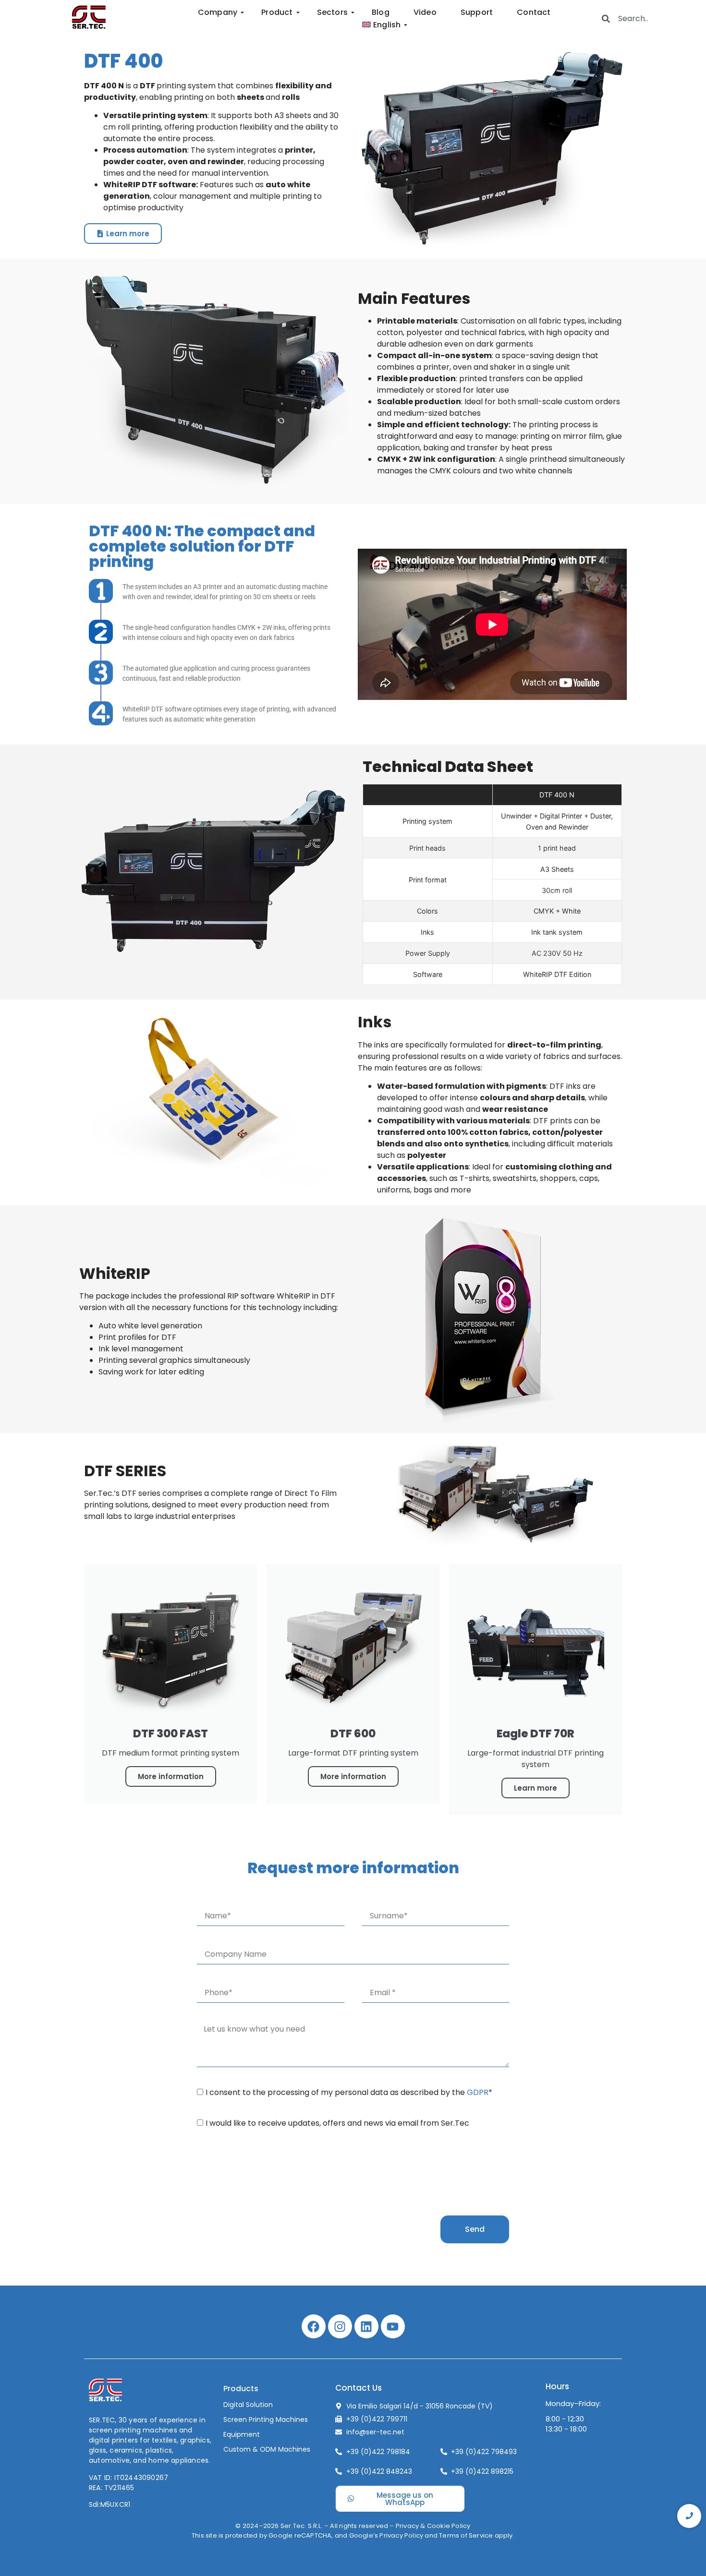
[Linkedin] (366, 2326)
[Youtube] (393, 2326)
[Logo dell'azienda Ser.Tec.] (89, 17)
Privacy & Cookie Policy (433, 2526)
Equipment (242, 2434)
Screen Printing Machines (266, 2420)
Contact (534, 12)
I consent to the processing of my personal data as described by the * (349, 2092)
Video (425, 12)
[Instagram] (340, 2326)
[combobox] (645, 18)
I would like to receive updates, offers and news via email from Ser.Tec (337, 2123)
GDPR (478, 2092)
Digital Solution (248, 2405)
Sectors (332, 12)
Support (477, 12)
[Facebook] (314, 2326)
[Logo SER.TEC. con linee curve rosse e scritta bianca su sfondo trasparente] (105, 2391)
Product (277, 12)
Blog (381, 12)
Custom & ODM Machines (267, 2449)
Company (218, 12)
